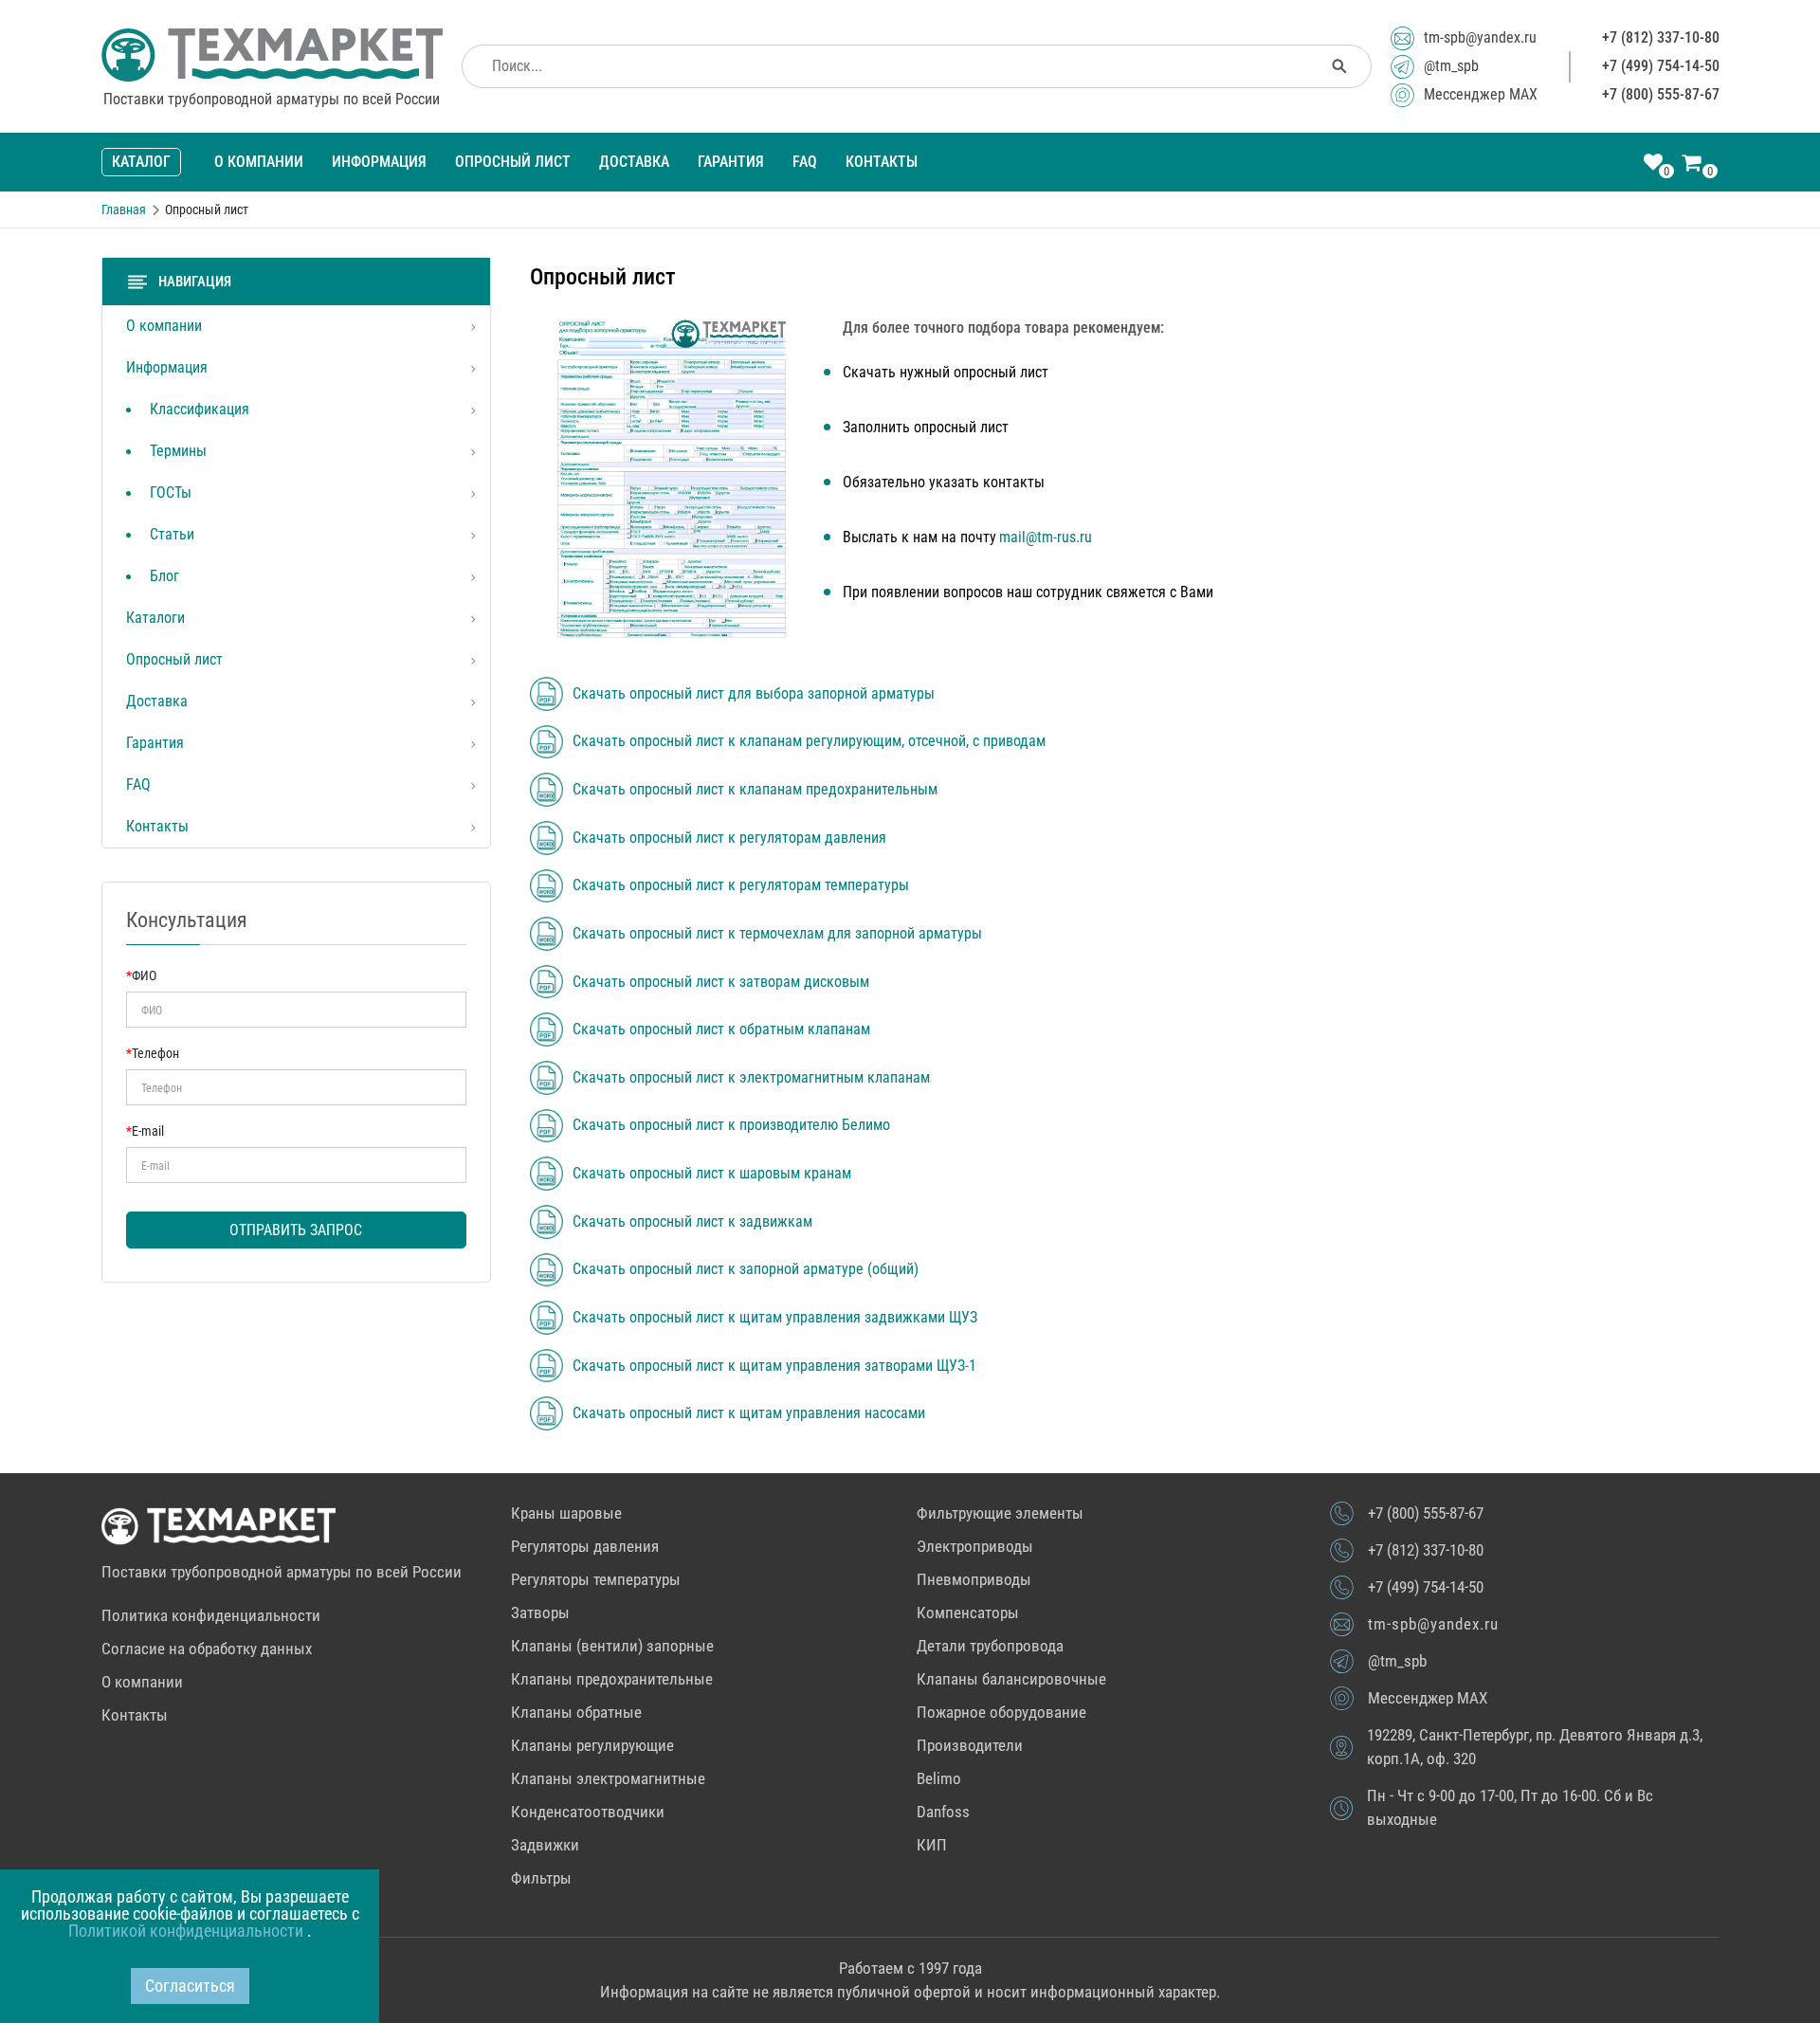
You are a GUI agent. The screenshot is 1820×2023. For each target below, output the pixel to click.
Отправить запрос (296, 1230)
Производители (970, 1745)
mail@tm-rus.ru (1046, 537)
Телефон (153, 1053)
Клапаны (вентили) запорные (612, 1646)
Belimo (939, 1778)
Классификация (200, 409)
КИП (932, 1845)
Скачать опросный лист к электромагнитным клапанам (751, 1078)
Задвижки (545, 1845)
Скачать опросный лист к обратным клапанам (721, 1030)
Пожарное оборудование (1001, 1712)
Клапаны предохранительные (612, 1679)
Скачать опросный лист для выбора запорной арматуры (754, 694)
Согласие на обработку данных (207, 1649)
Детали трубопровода (990, 1646)
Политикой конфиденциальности (188, 1931)
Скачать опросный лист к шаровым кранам (712, 1174)
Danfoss (943, 1812)
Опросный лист (513, 162)
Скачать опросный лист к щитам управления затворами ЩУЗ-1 (774, 1366)
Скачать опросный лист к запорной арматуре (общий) (746, 1269)
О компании (259, 162)
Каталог (141, 162)
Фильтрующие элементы (1000, 1513)
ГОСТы (171, 492)
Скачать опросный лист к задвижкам (692, 1222)
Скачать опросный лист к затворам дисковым (721, 982)
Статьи (172, 534)
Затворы (540, 1613)
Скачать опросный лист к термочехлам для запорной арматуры (777, 934)
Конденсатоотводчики (588, 1812)
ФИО (141, 975)
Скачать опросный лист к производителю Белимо (731, 1125)
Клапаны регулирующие (592, 1745)
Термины (178, 451)
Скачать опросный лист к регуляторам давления (729, 838)
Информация (379, 162)
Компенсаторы (968, 1613)
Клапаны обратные (576, 1712)
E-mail (145, 1131)
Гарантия (731, 162)
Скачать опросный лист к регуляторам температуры (741, 885)
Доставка (634, 162)
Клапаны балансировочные (1011, 1679)
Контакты (882, 162)
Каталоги (155, 618)
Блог (164, 576)
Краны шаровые (566, 1513)
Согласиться (190, 1986)
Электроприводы (975, 1546)
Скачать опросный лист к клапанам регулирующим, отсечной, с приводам (809, 741)
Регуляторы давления (585, 1546)
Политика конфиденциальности (211, 1615)
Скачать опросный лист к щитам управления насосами (749, 1413)
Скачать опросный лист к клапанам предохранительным (755, 790)
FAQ (805, 162)
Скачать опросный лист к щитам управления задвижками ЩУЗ (775, 1318)
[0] (1653, 164)
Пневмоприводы (974, 1579)
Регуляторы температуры (596, 1579)
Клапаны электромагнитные (608, 1778)
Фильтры (541, 1878)
